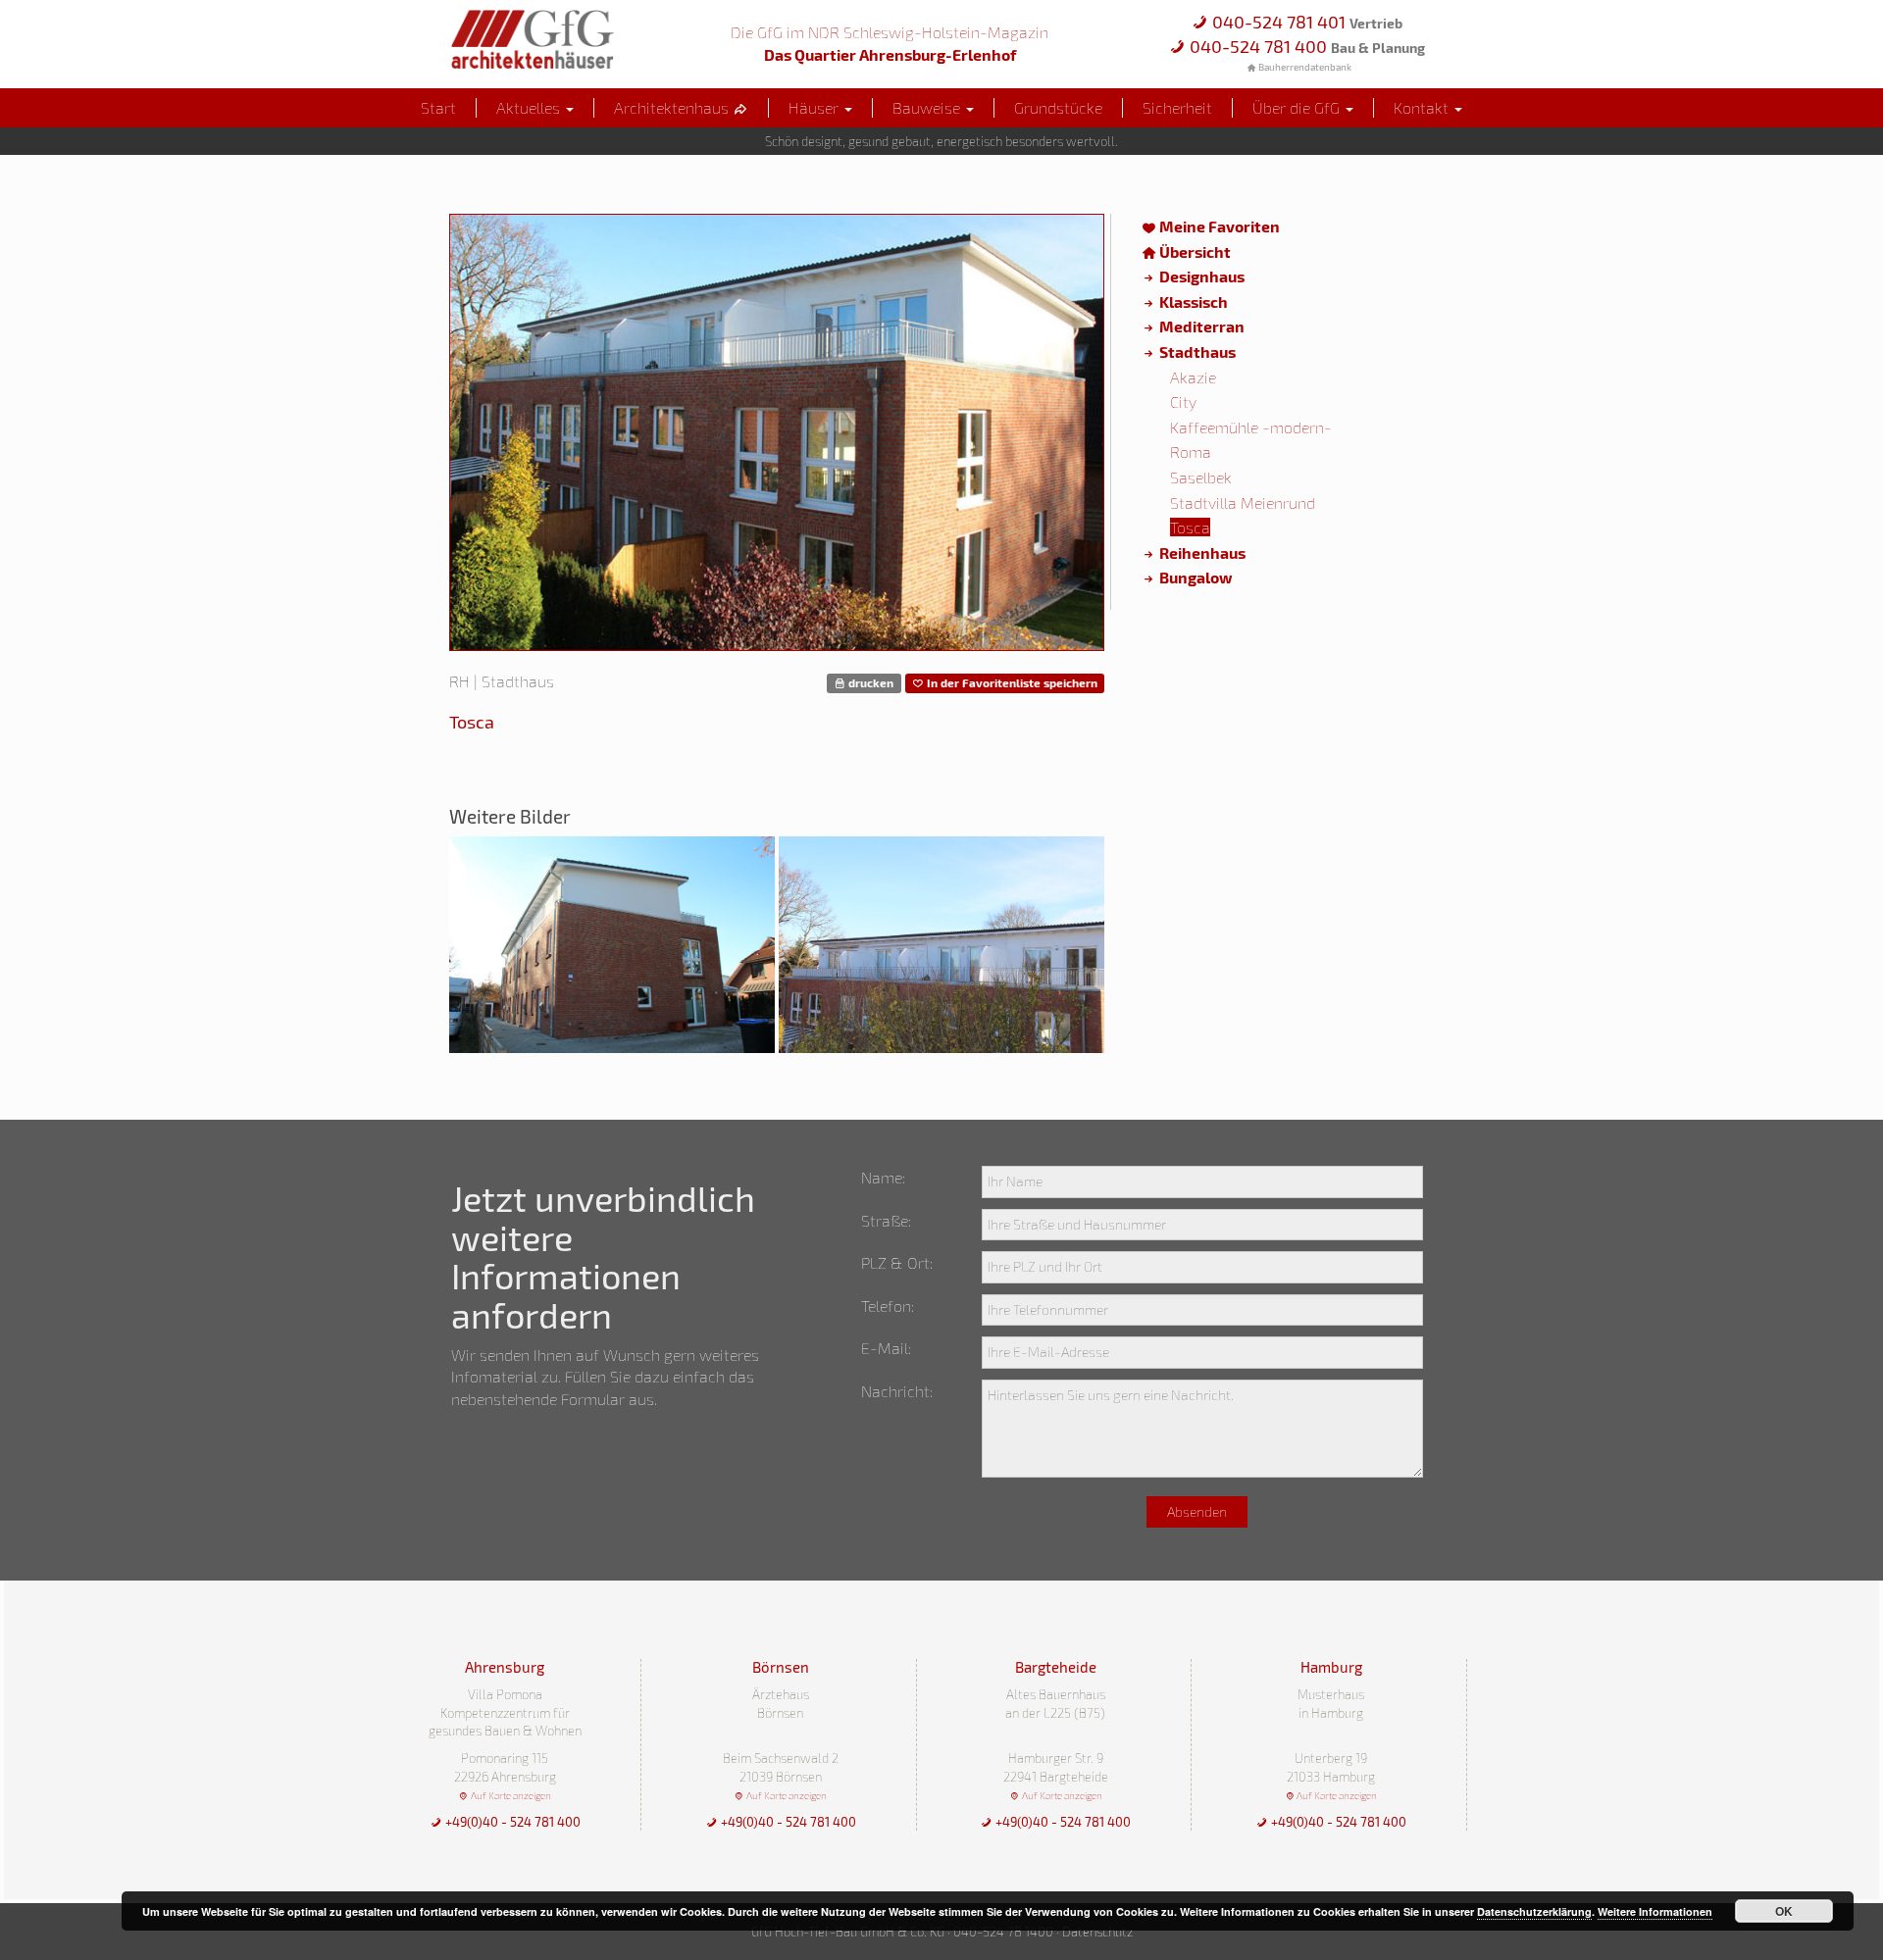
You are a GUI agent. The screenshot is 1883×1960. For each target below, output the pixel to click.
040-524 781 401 (1305, 22)
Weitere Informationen (1655, 1911)
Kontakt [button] (1423, 107)
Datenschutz (1097, 1932)
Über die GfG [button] (1298, 107)
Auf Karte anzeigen (510, 1795)
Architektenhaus (673, 107)
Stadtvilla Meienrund (1243, 503)
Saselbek (1201, 477)
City (1183, 402)
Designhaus (1200, 276)
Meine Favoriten (1218, 226)
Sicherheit (1177, 107)
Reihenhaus (1201, 553)
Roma (1191, 452)
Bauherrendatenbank (1304, 67)
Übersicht (1194, 251)
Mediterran (1200, 326)
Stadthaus (1196, 352)
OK (1784, 1911)
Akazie (1193, 377)
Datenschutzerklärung (1534, 1911)
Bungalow (1195, 577)
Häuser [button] (815, 107)
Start (438, 107)
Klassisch (1192, 302)
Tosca (1190, 527)
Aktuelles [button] (530, 107)
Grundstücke (1058, 107)
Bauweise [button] (928, 107)
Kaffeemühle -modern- (1251, 427)
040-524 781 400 (1305, 46)
